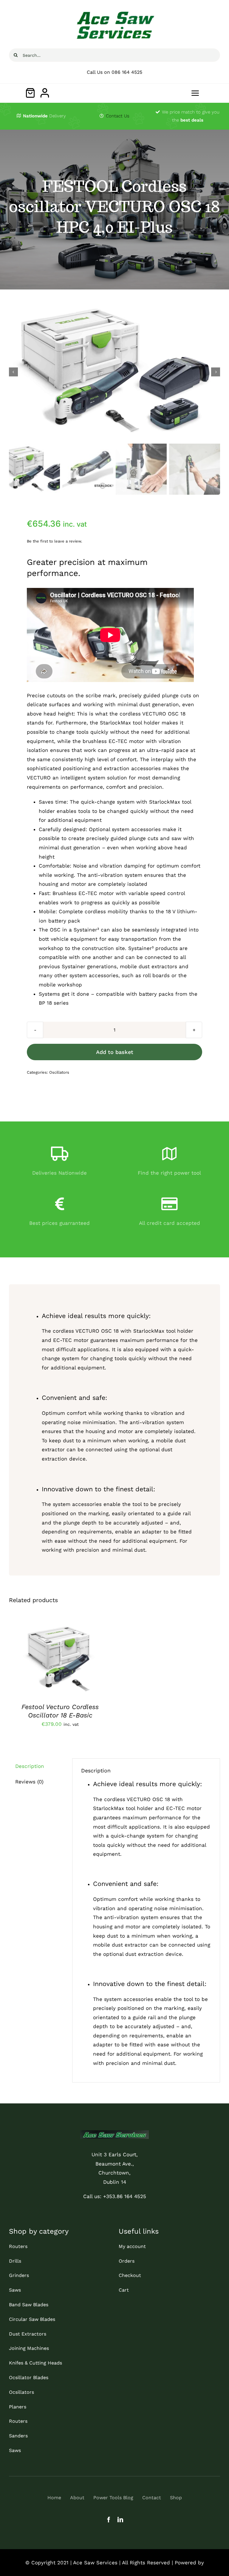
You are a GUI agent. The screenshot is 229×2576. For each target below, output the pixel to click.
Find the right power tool (169, 1173)
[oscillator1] (114, 372)
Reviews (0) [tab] (29, 1782)
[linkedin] (120, 2519)
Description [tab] (30, 1766)
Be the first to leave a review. (54, 541)
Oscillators (59, 1072)
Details (25, 1664)
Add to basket (115, 1052)
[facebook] (109, 2519)
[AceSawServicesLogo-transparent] (115, 11)
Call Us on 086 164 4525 (114, 72)
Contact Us (118, 116)
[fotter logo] (114, 2133)
